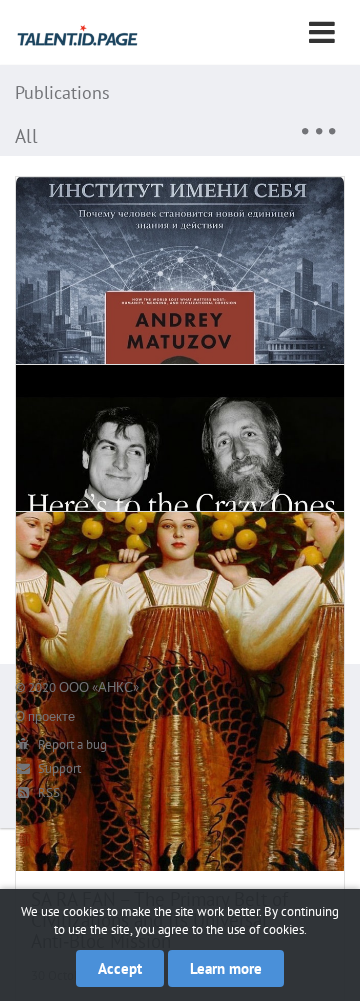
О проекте (45, 716)
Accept (120, 968)
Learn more (226, 968)
